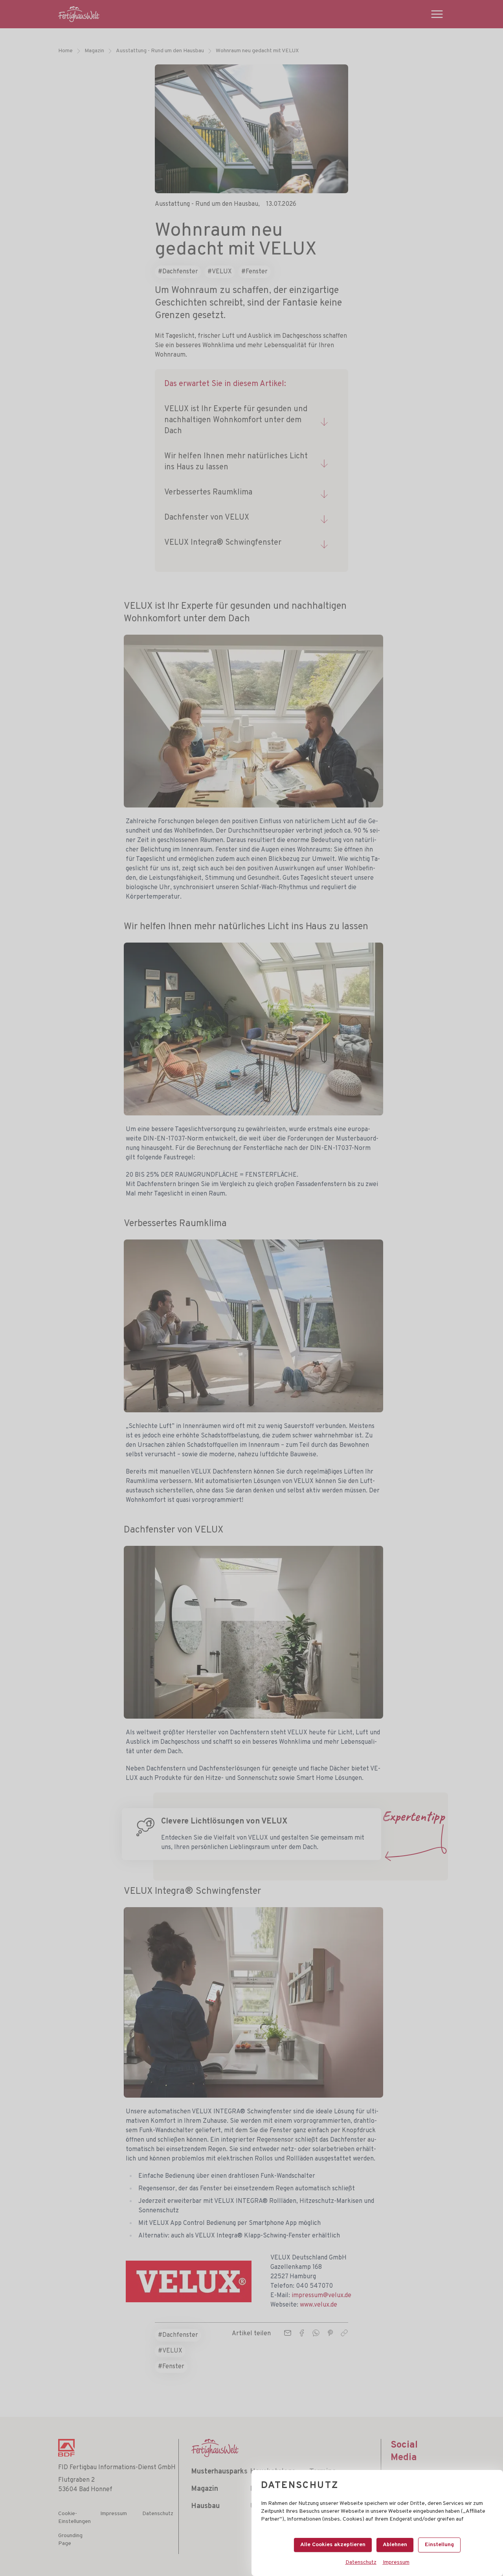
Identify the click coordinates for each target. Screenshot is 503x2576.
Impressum (396, 2562)
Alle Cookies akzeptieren (333, 2545)
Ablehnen (395, 2545)
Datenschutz (361, 2562)
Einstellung (439, 2545)
